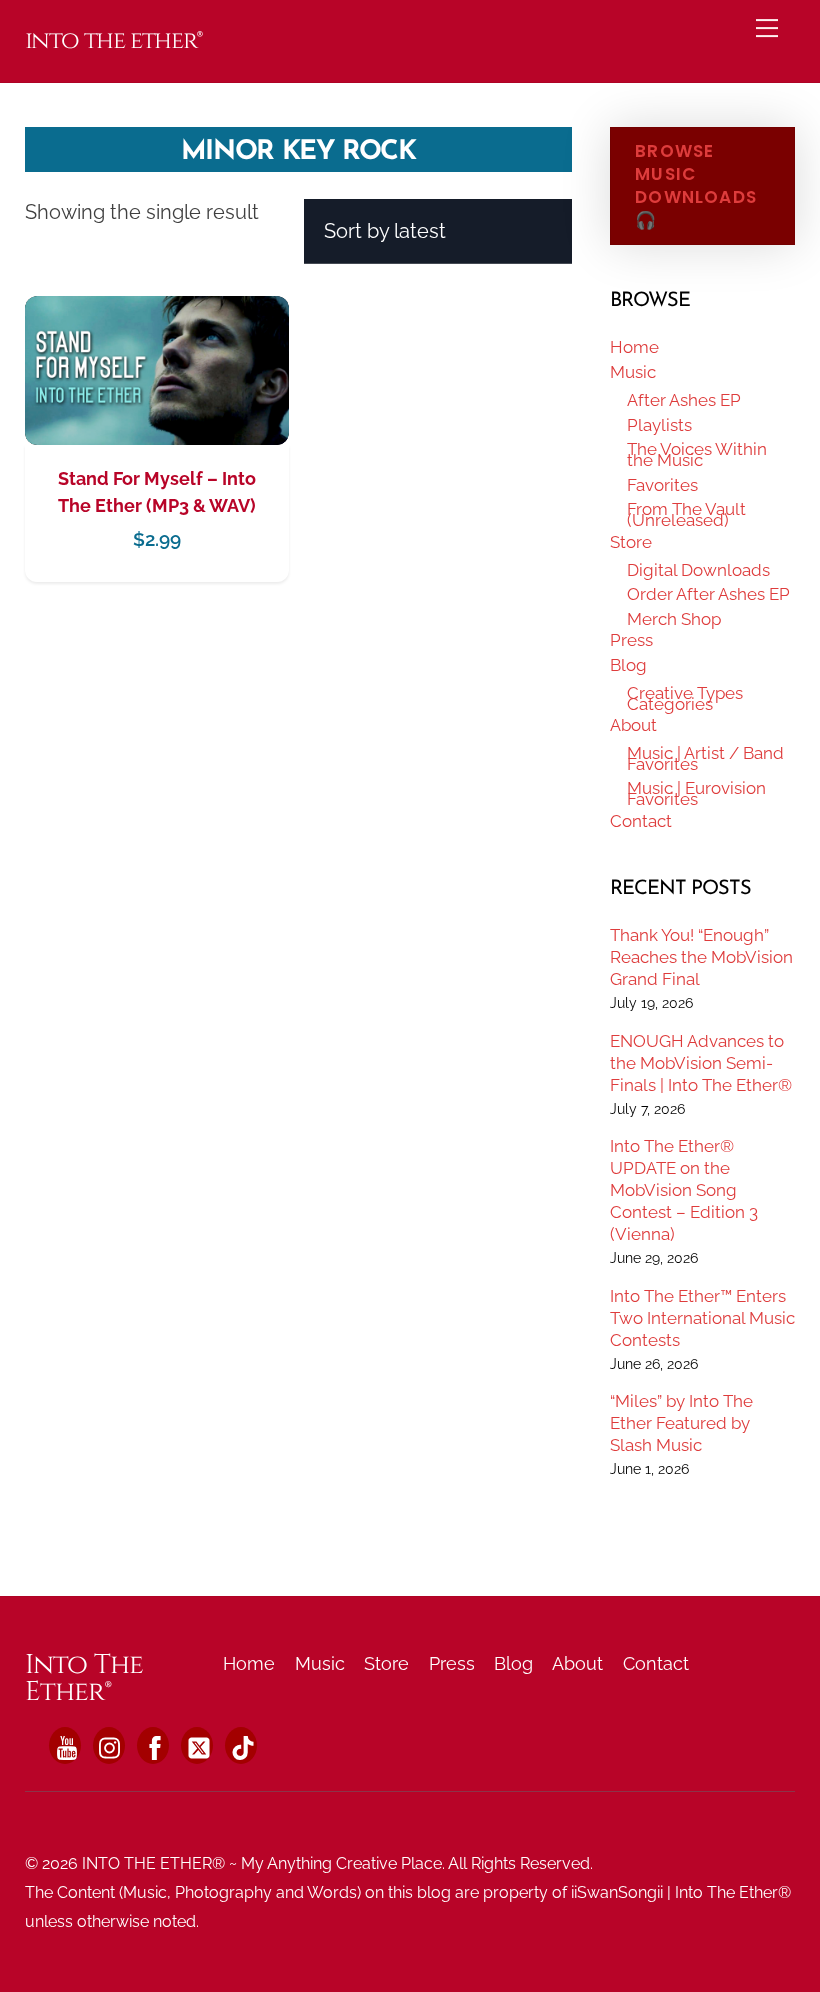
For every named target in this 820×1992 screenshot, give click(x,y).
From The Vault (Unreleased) (686, 514)
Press (631, 640)
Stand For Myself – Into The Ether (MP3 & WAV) (157, 492)
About (633, 725)
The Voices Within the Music (697, 454)
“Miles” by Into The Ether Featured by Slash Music (681, 1423)
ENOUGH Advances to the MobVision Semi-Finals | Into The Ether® (701, 1063)
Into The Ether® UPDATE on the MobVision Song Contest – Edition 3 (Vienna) (684, 1190)
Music (633, 372)
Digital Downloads (698, 570)
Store (631, 542)
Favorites (662, 485)
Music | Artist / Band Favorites (705, 758)
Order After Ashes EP (708, 594)
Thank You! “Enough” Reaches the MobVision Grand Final (701, 957)
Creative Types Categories (685, 698)
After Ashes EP (684, 400)
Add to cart (157, 411)
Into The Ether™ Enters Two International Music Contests (702, 1318)
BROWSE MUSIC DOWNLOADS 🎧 (696, 185)
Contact (641, 821)
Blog (628, 665)
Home (634, 347)
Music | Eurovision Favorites (696, 793)
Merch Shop (674, 619)
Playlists (659, 425)
